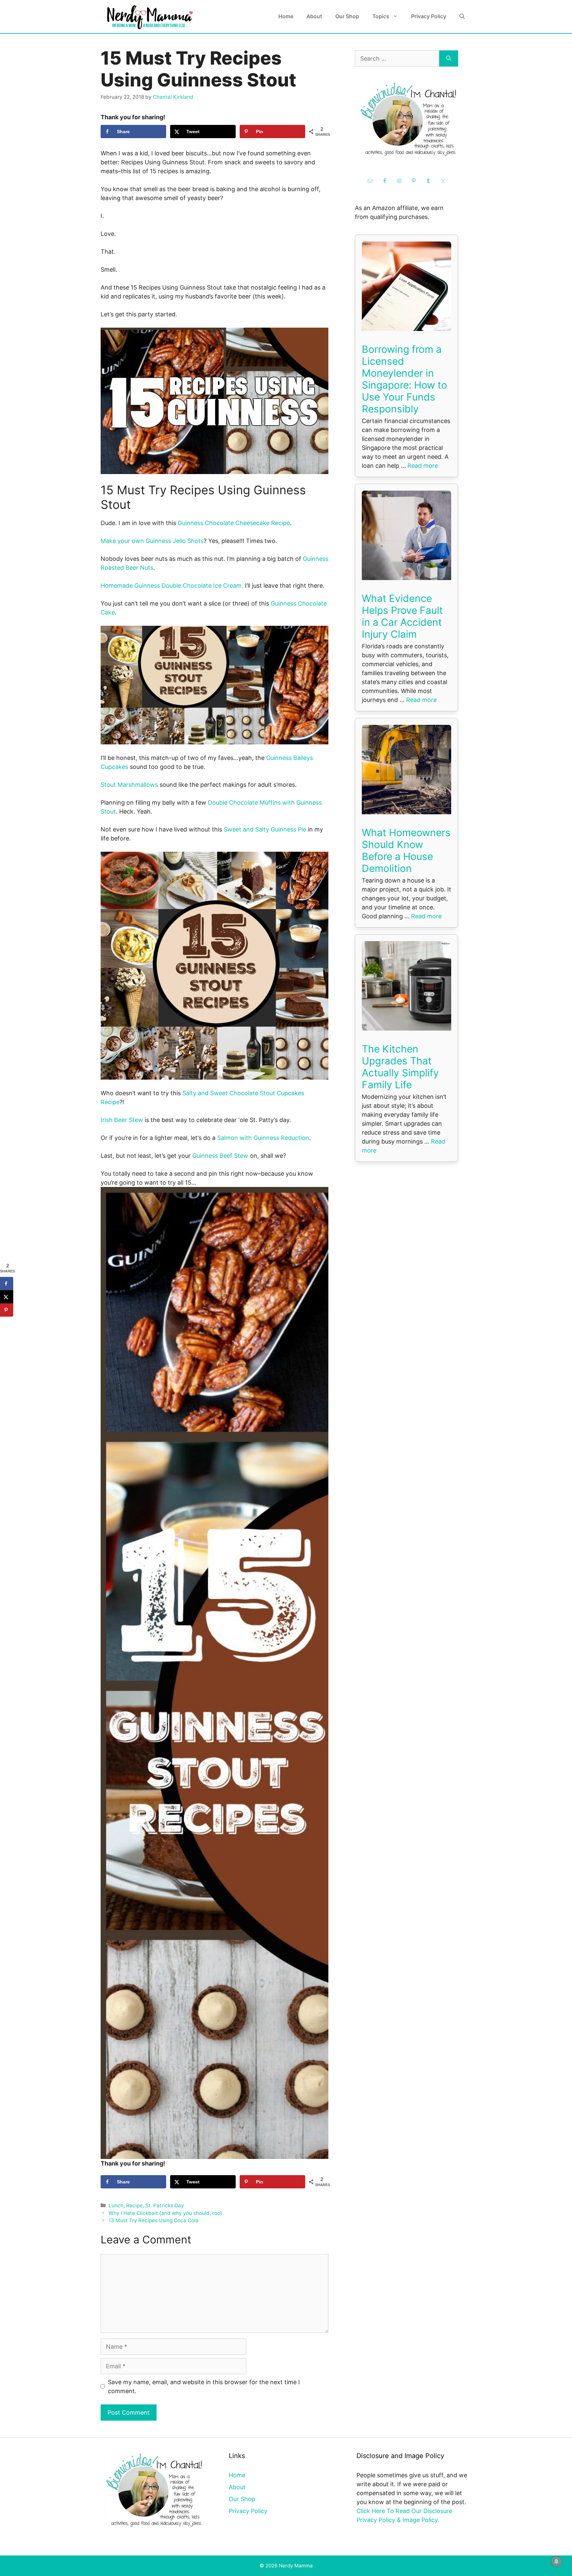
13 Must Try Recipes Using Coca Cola (154, 2220)
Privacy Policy (429, 16)
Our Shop (347, 16)
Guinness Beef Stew (220, 1156)
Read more (423, 466)
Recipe (134, 2205)
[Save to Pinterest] (7, 1310)
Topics (381, 16)
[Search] (449, 58)
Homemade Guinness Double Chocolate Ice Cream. (172, 586)
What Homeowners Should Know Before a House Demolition (406, 850)
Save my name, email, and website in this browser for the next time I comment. (204, 2387)
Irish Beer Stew (122, 1120)
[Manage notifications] (556, 2561)
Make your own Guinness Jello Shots (152, 541)
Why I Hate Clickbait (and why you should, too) (165, 2213)
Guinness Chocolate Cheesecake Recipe (234, 523)
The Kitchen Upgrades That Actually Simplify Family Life (400, 1067)
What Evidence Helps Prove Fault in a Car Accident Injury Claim (402, 616)
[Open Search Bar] (462, 16)
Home (286, 16)
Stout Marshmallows (129, 785)
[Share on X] (7, 1297)
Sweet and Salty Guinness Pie (265, 829)
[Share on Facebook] (7, 1283)
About (314, 16)
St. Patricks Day (165, 2205)
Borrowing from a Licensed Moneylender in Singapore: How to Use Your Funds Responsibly (405, 379)
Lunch (116, 2205)
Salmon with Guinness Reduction (263, 1138)
